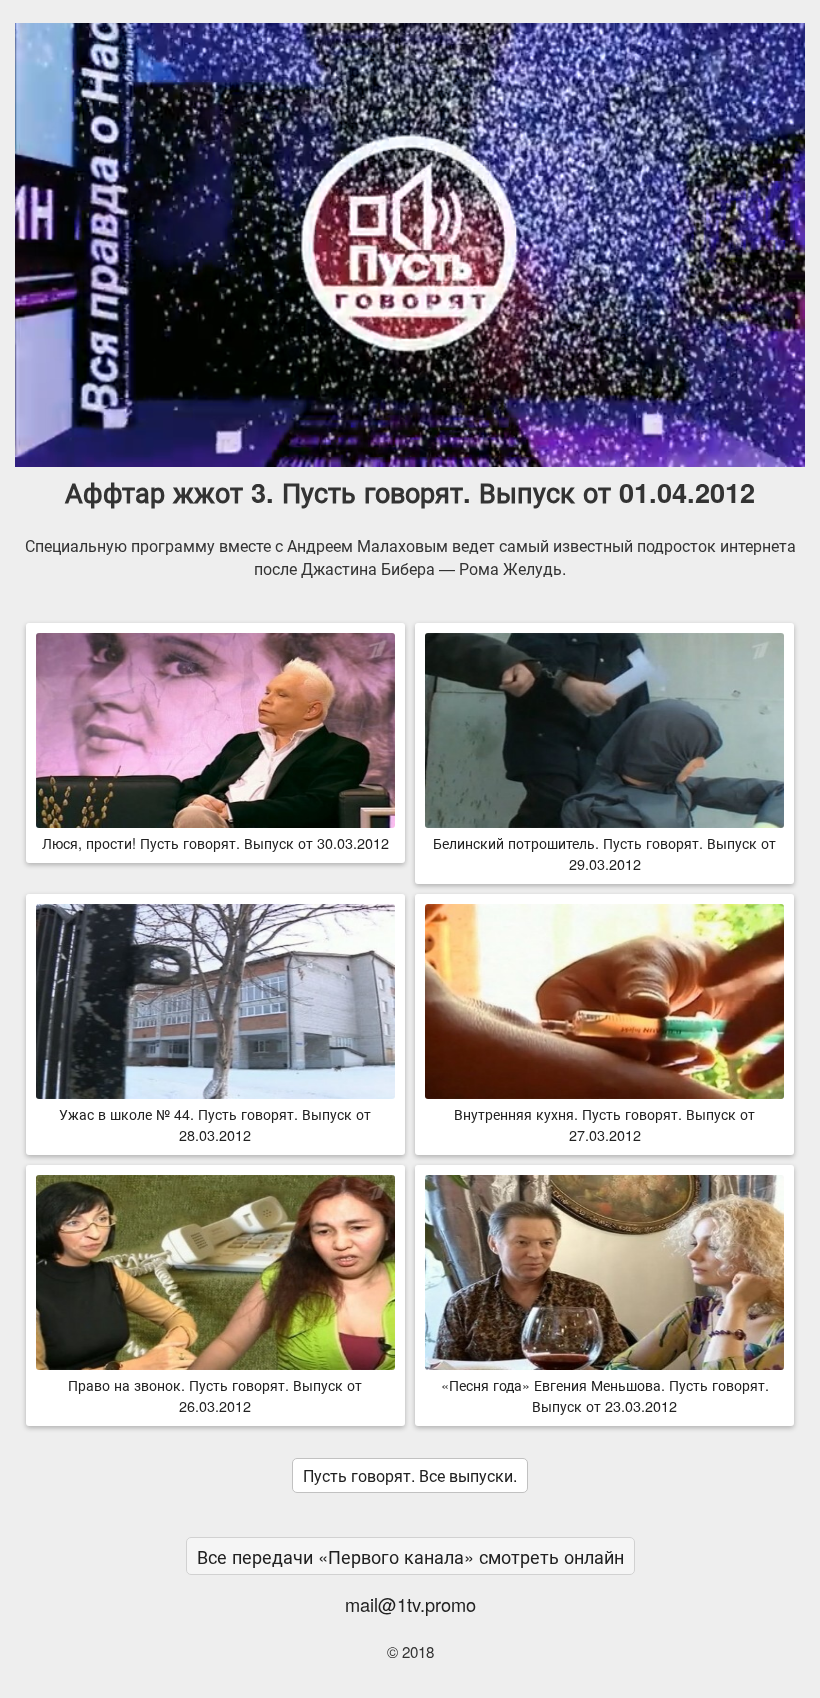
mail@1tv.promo (410, 1604)
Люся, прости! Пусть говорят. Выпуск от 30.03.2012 (215, 842)
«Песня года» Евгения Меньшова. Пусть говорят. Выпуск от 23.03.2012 (605, 1395)
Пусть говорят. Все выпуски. (410, 1475)
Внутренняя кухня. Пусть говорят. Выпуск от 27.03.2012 (604, 1124)
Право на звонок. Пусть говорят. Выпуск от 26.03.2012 (215, 1395)
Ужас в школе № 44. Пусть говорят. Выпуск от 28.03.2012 (215, 1124)
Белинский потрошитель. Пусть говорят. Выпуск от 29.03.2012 (604, 853)
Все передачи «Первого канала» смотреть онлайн (410, 1556)
